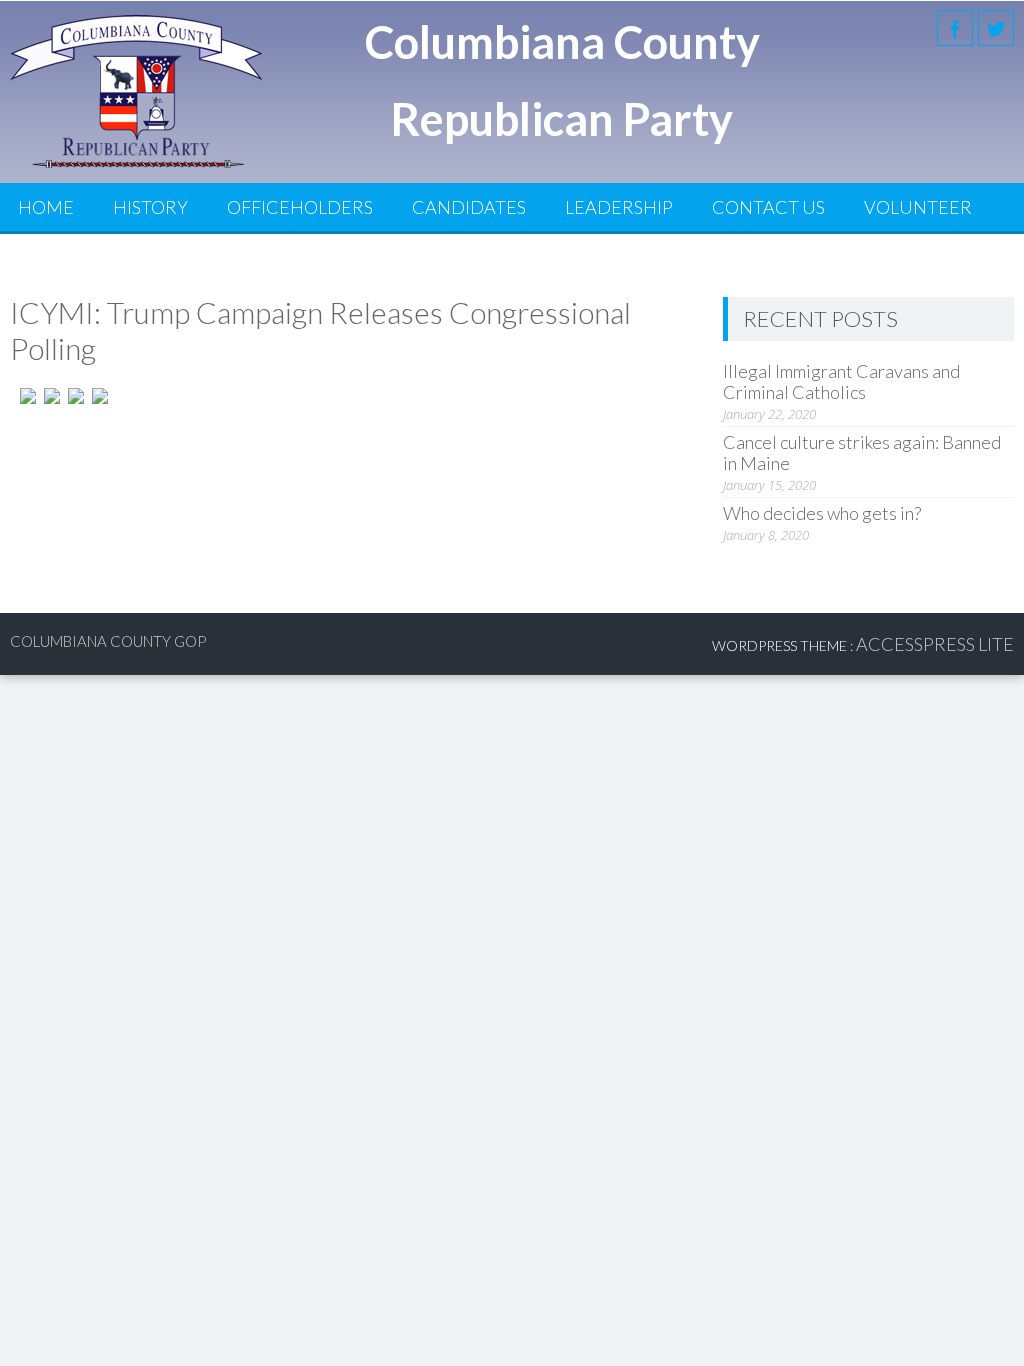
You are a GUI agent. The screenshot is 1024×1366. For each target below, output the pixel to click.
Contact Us (768, 207)
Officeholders (300, 207)
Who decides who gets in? (822, 513)
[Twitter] (996, 28)
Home (46, 207)
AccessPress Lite (935, 644)
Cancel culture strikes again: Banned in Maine (862, 452)
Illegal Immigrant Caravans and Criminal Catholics (841, 381)
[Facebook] (955, 28)
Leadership (619, 207)
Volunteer (918, 207)
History (150, 207)
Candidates (469, 207)
